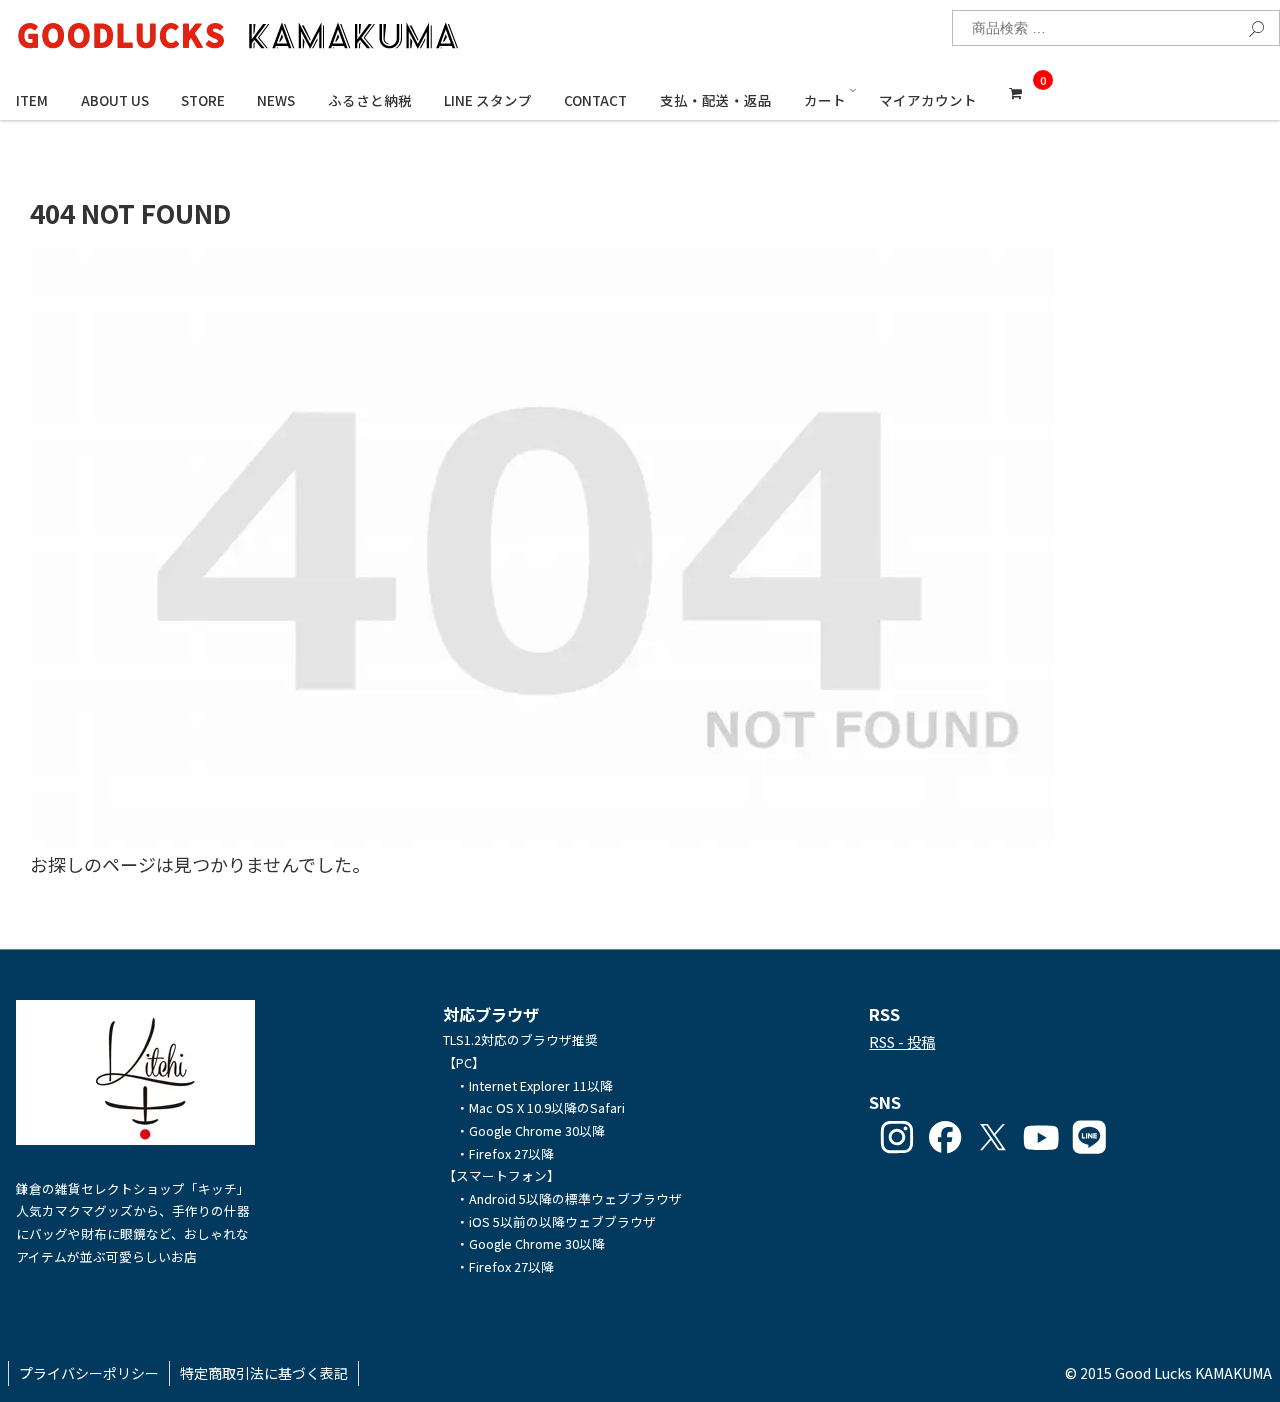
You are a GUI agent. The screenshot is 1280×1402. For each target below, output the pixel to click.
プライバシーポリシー (89, 1373)
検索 (1251, 26)
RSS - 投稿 (902, 1041)
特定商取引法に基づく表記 (264, 1373)
